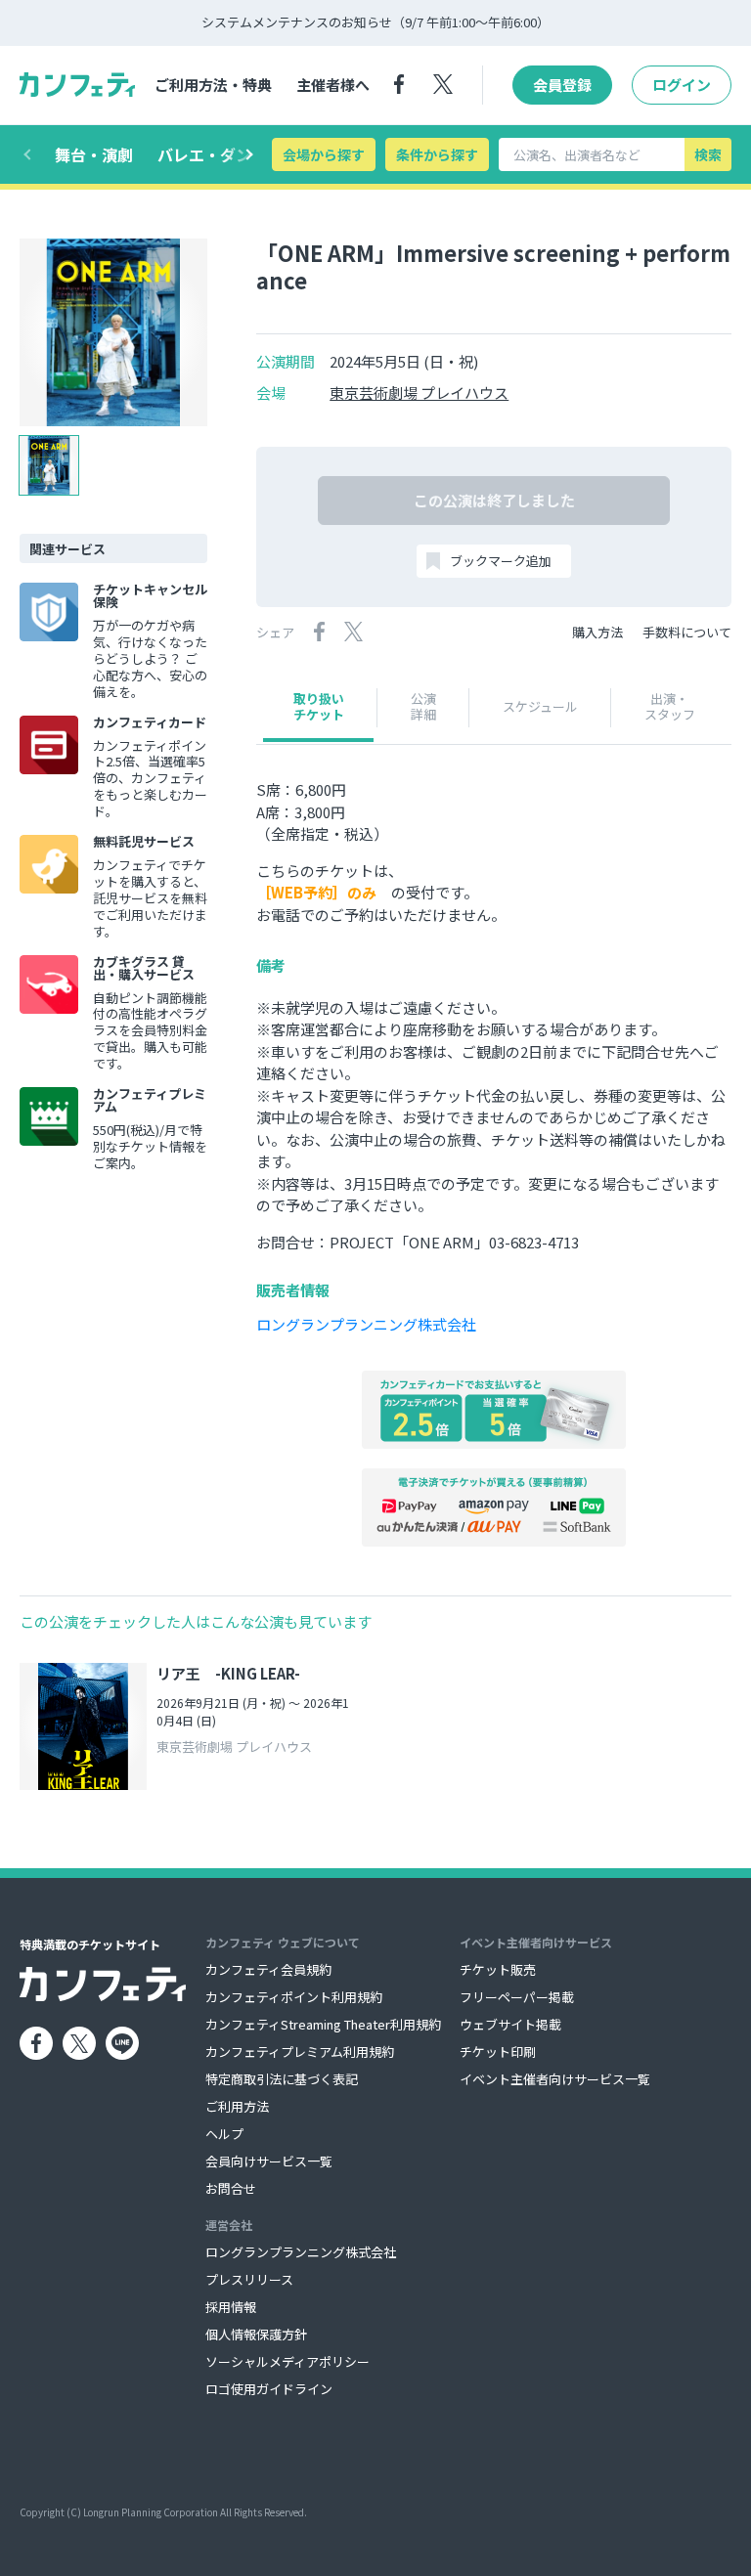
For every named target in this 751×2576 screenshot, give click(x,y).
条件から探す (437, 154)
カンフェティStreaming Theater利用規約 (323, 2024)
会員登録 (562, 85)
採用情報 (231, 2307)
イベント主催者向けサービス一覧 (555, 2079)
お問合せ (231, 2188)
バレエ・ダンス (212, 154)
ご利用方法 (237, 2106)
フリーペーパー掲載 (517, 1997)
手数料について (687, 632)
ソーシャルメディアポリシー (287, 2361)
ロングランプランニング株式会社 (366, 1324)
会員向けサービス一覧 (269, 2161)
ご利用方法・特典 (213, 85)
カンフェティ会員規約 (268, 1969)
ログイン (682, 85)
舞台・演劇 (94, 154)
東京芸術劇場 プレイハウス (419, 393)
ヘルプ (224, 2134)
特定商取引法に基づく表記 (282, 2079)
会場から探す (324, 154)
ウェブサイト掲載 (510, 2024)
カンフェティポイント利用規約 (294, 1997)
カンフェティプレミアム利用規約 (300, 2052)
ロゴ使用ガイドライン (269, 2389)
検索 (708, 154)
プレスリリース (249, 2279)
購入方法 (597, 632)
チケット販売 (498, 1969)
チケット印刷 (498, 2052)
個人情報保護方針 (256, 2334)
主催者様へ (333, 85)
